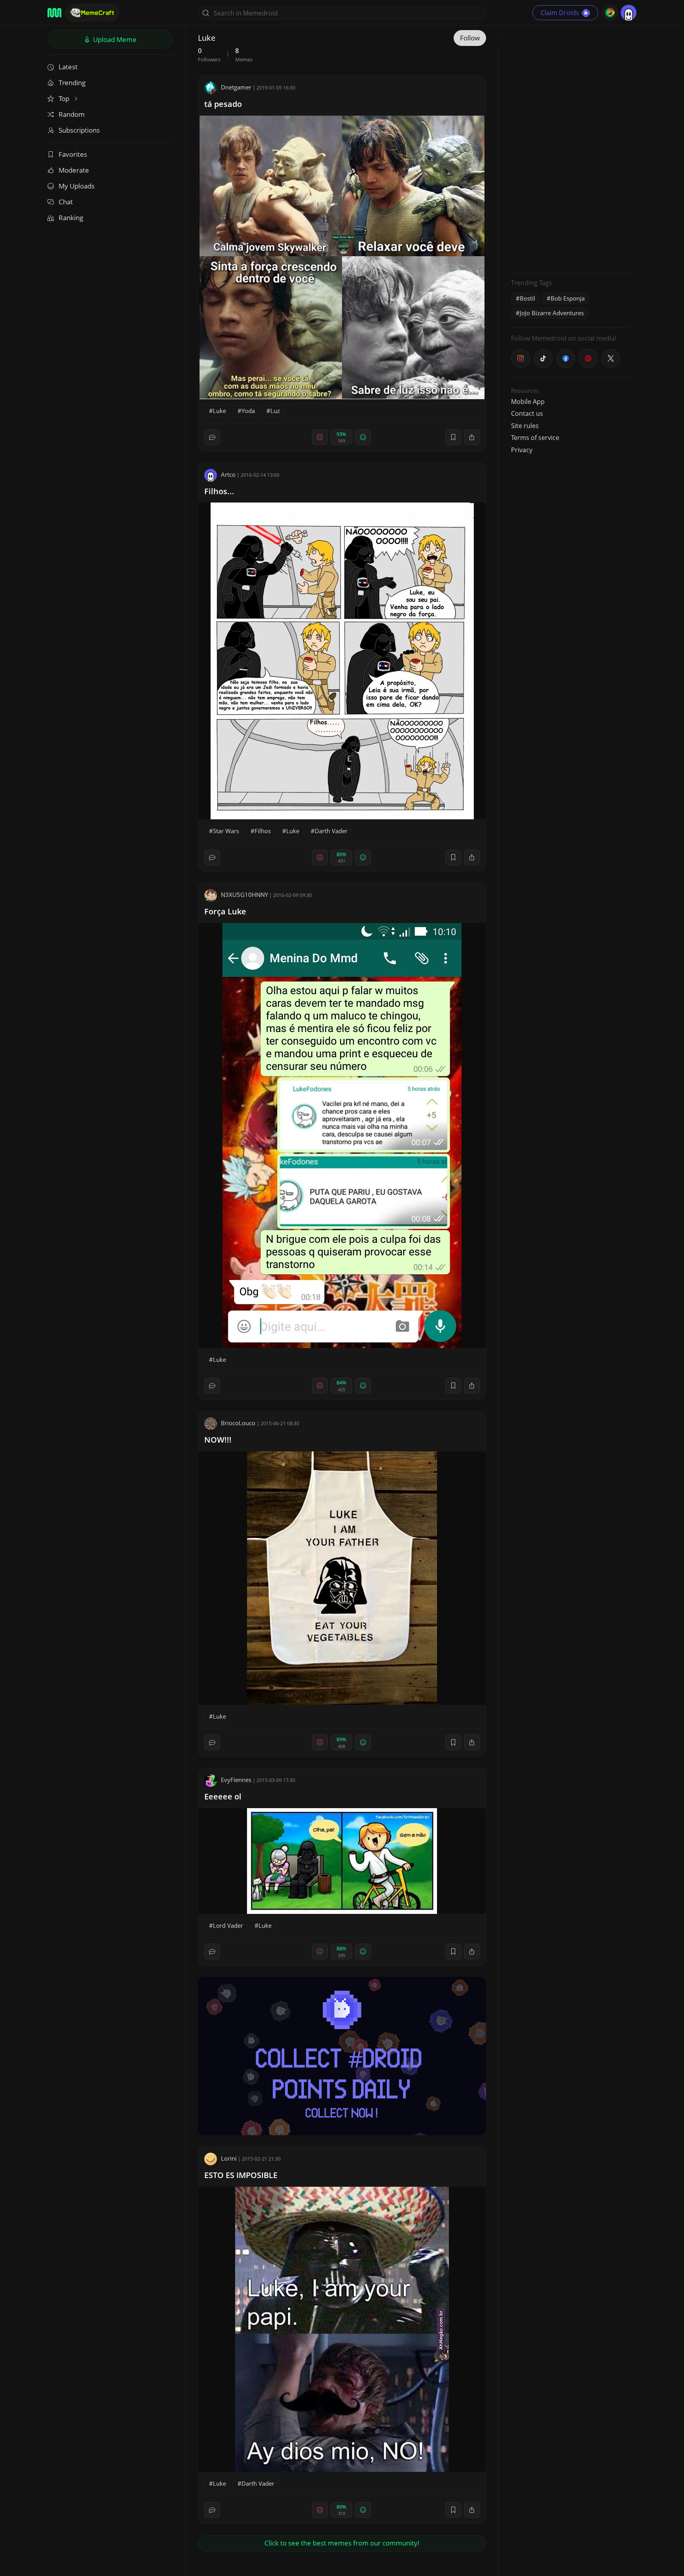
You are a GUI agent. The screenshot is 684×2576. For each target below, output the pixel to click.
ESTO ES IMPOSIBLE (241, 2175)
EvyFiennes (236, 1780)
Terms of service (535, 438)
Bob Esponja (568, 298)
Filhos (263, 831)
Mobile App (528, 402)
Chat (66, 202)
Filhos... (219, 491)
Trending (72, 83)
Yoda (248, 411)
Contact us (527, 413)
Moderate (74, 170)
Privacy (522, 450)
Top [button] (65, 98)
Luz (275, 411)
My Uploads (77, 186)
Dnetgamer (236, 87)
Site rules (525, 426)
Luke (219, 411)
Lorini (229, 2158)
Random (72, 114)
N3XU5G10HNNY (244, 895)
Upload (114, 39)
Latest (68, 67)
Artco (228, 474)
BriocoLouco (238, 1423)
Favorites (73, 154)
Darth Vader (331, 831)
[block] (472, 437)
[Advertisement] (570, 149)
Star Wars (226, 831)
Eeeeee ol (223, 1796)
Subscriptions (79, 130)
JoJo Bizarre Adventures (552, 313)
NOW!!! (218, 1440)
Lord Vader (228, 1925)
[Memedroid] (54, 13)
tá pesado (223, 104)
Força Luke (225, 911)
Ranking (71, 218)
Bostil (527, 298)
